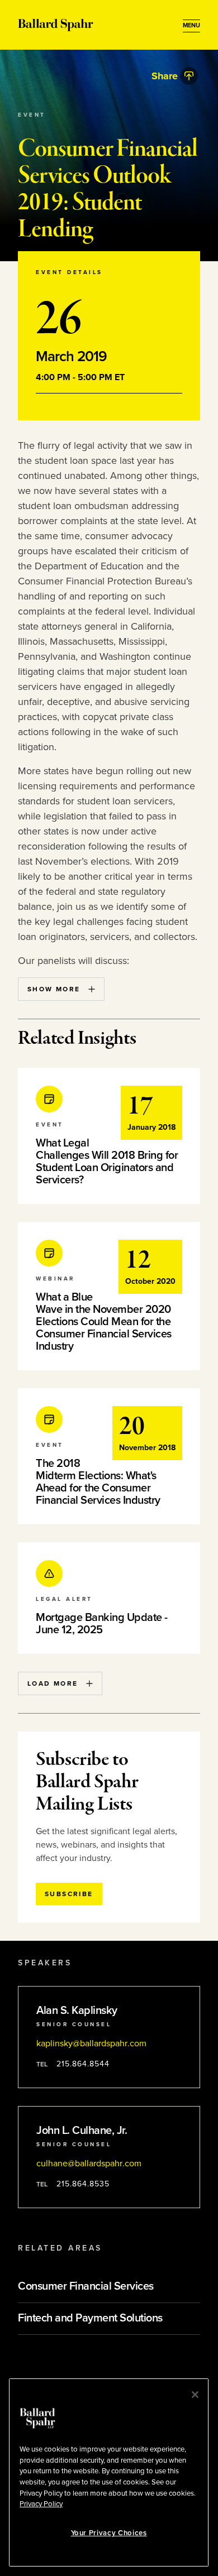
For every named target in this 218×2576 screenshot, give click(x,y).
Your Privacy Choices (109, 2533)
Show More (54, 989)
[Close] (195, 2395)
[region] (109, 2472)
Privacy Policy (41, 2504)
